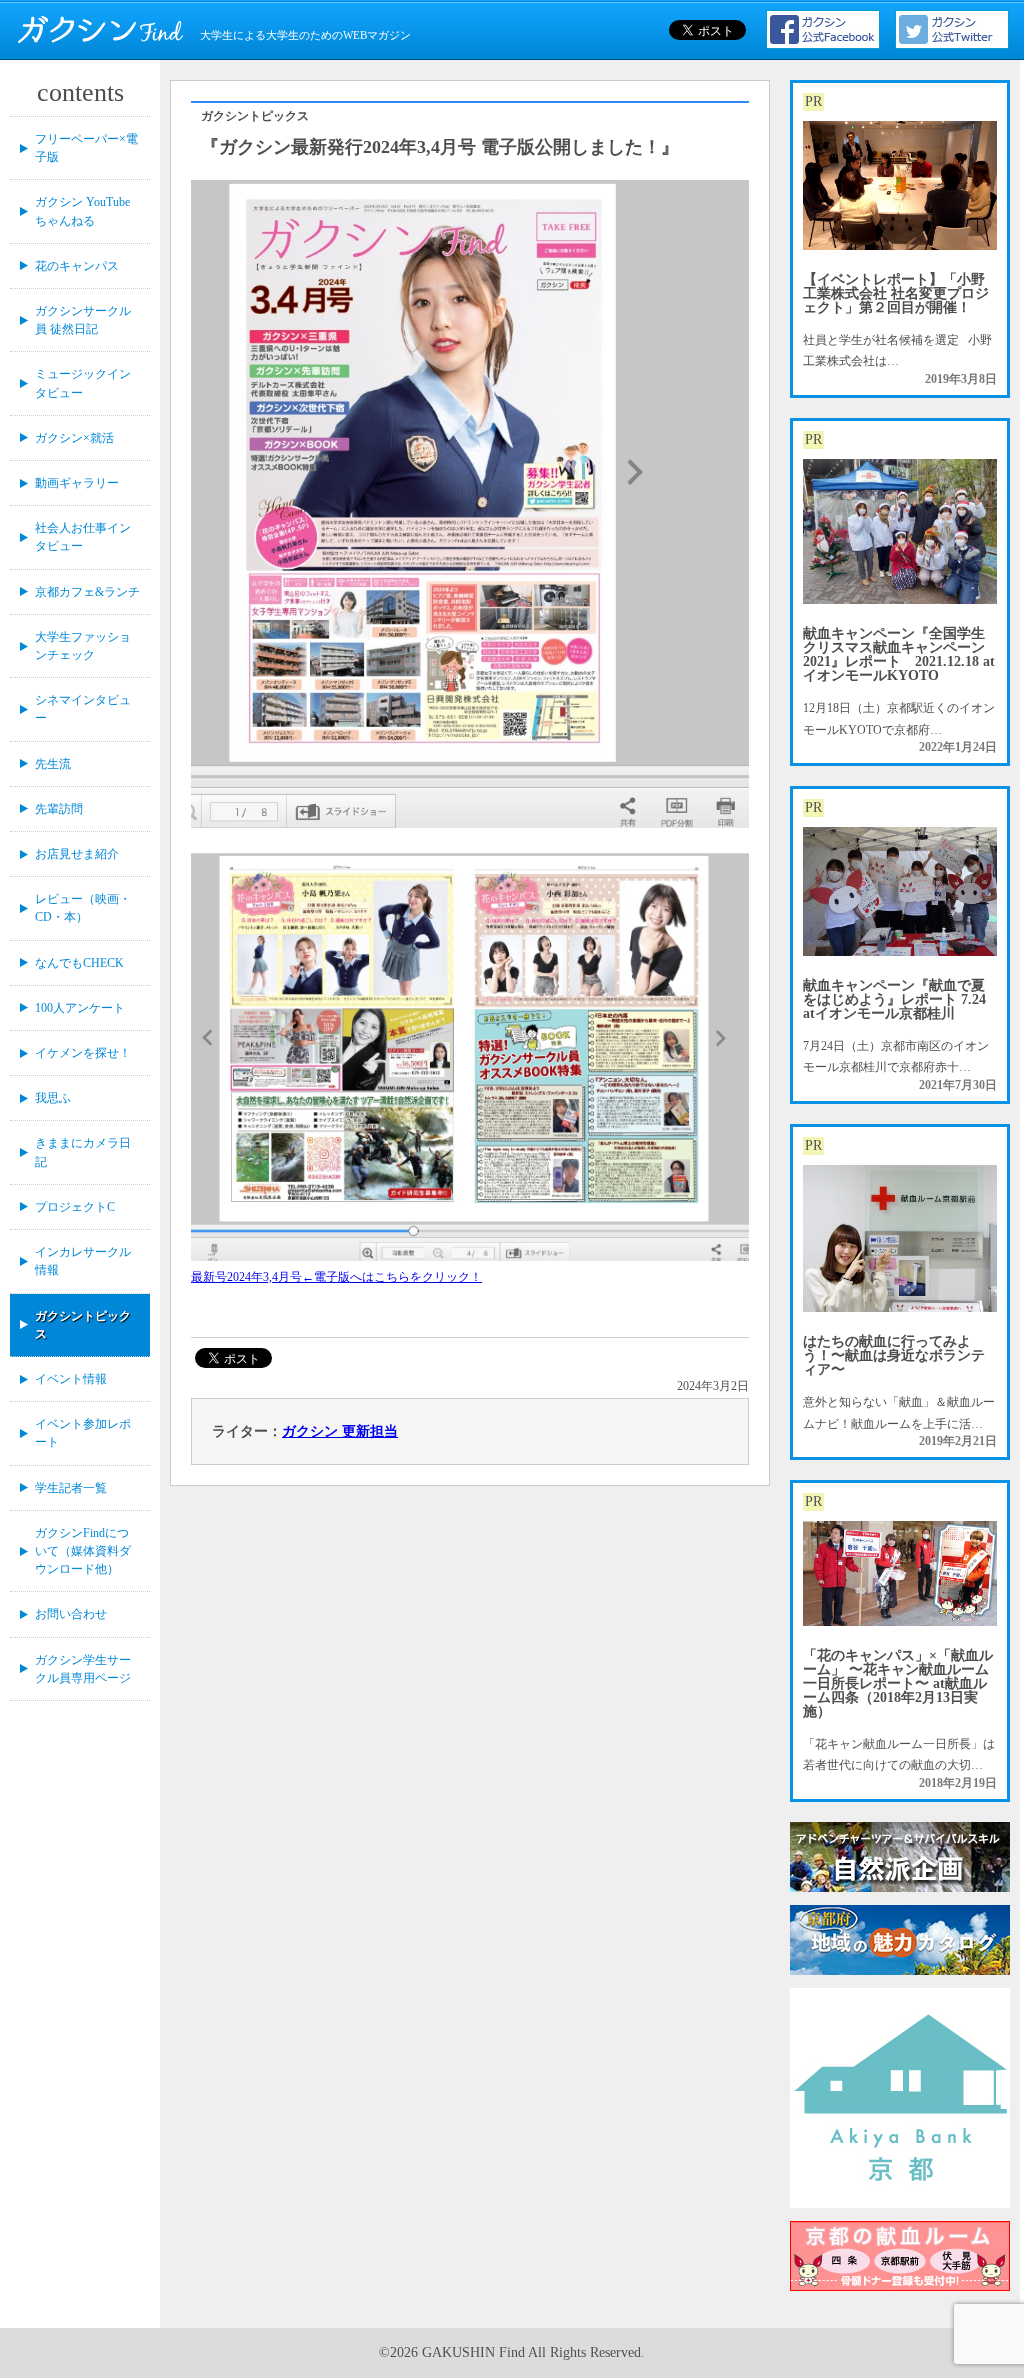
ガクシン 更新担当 (340, 1431)
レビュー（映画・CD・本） (83, 908)
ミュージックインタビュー (83, 383)
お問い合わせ (71, 1614)
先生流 (53, 764)
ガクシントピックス (83, 1325)
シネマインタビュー (83, 709)
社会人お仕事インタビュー (83, 537)
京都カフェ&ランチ (87, 592)
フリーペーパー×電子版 (86, 148)
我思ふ (53, 1098)
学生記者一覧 (71, 1488)
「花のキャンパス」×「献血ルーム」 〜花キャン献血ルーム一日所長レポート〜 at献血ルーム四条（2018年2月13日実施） (898, 1683)
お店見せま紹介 (77, 854)
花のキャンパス (77, 266)
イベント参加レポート (83, 1433)
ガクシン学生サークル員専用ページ (83, 1669)
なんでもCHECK (79, 963)
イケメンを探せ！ (83, 1053)
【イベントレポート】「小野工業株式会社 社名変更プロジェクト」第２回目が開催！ (896, 293)
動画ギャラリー (77, 483)
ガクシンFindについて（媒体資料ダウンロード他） (83, 1551)
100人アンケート (80, 1008)
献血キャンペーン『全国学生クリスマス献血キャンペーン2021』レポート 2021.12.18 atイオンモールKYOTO (899, 654)
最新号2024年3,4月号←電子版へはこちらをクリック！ (336, 1277)
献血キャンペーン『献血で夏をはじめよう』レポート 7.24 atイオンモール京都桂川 (894, 999)
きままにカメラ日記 (83, 1152)
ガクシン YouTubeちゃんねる (82, 211)
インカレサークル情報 (83, 1261)
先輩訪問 (59, 809)
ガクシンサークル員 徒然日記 (83, 320)
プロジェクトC (75, 1207)
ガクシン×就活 (74, 438)
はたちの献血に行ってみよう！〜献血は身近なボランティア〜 (894, 1355)
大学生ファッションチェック (83, 646)
